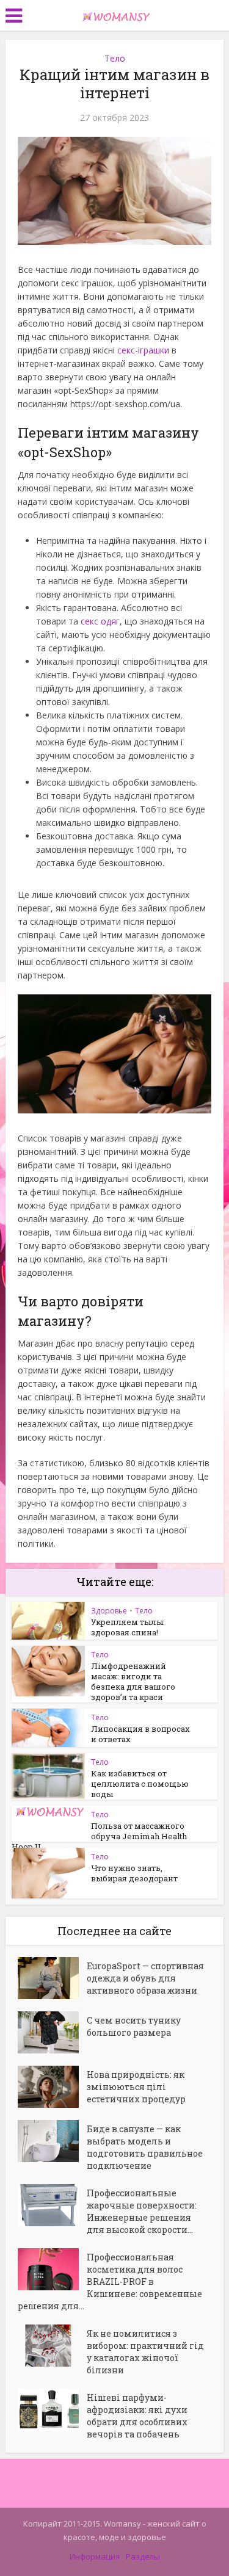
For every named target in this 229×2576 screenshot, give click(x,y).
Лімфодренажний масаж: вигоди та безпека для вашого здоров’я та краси (133, 1681)
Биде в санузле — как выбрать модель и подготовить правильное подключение (145, 2147)
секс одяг (100, 621)
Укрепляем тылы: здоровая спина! (128, 1627)
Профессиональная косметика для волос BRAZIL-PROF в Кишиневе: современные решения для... (110, 2281)
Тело (115, 58)
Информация (95, 2556)
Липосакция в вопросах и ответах (140, 1734)
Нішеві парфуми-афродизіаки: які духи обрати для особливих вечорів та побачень (137, 2416)
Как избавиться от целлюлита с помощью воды (140, 1784)
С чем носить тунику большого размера (134, 2026)
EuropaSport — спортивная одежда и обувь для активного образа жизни (145, 1978)
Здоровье (109, 1611)
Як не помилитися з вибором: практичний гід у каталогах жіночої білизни (145, 2352)
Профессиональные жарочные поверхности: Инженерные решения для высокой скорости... (142, 2211)
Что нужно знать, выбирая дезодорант (134, 1873)
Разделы (143, 2556)
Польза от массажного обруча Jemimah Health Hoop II (99, 1836)
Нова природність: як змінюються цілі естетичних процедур (136, 2087)
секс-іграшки (143, 350)
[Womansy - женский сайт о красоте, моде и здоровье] (115, 14)
